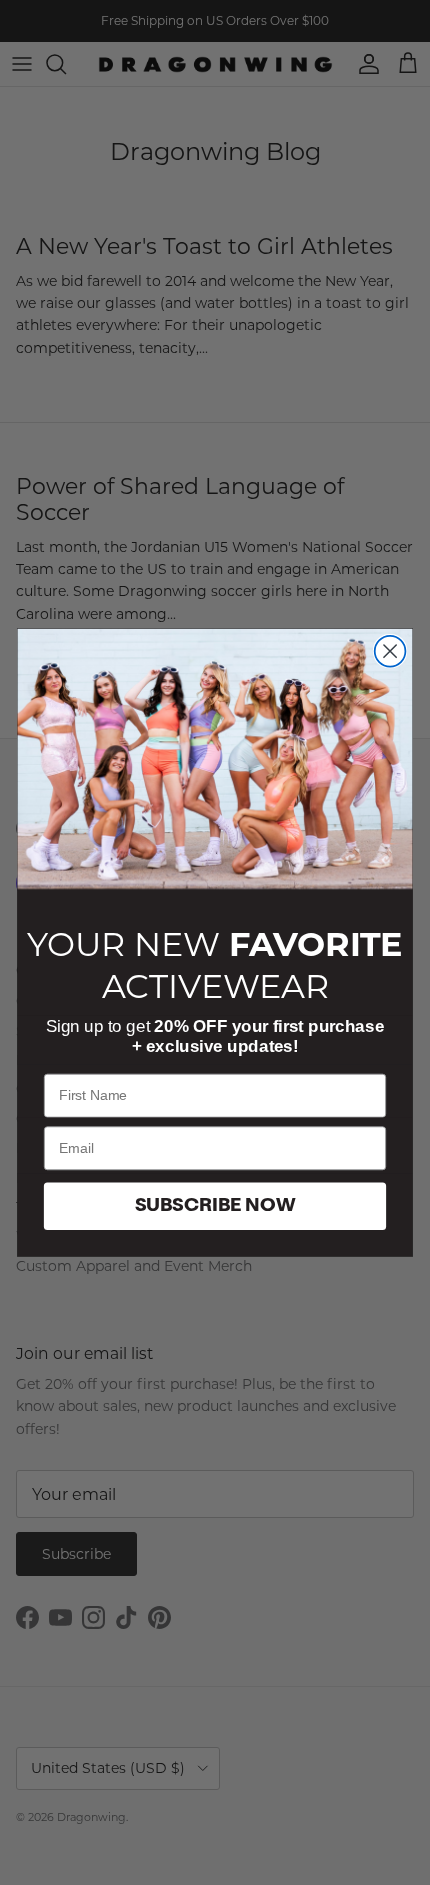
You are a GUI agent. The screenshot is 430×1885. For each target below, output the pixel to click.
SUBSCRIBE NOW (215, 1206)
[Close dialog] (390, 651)
